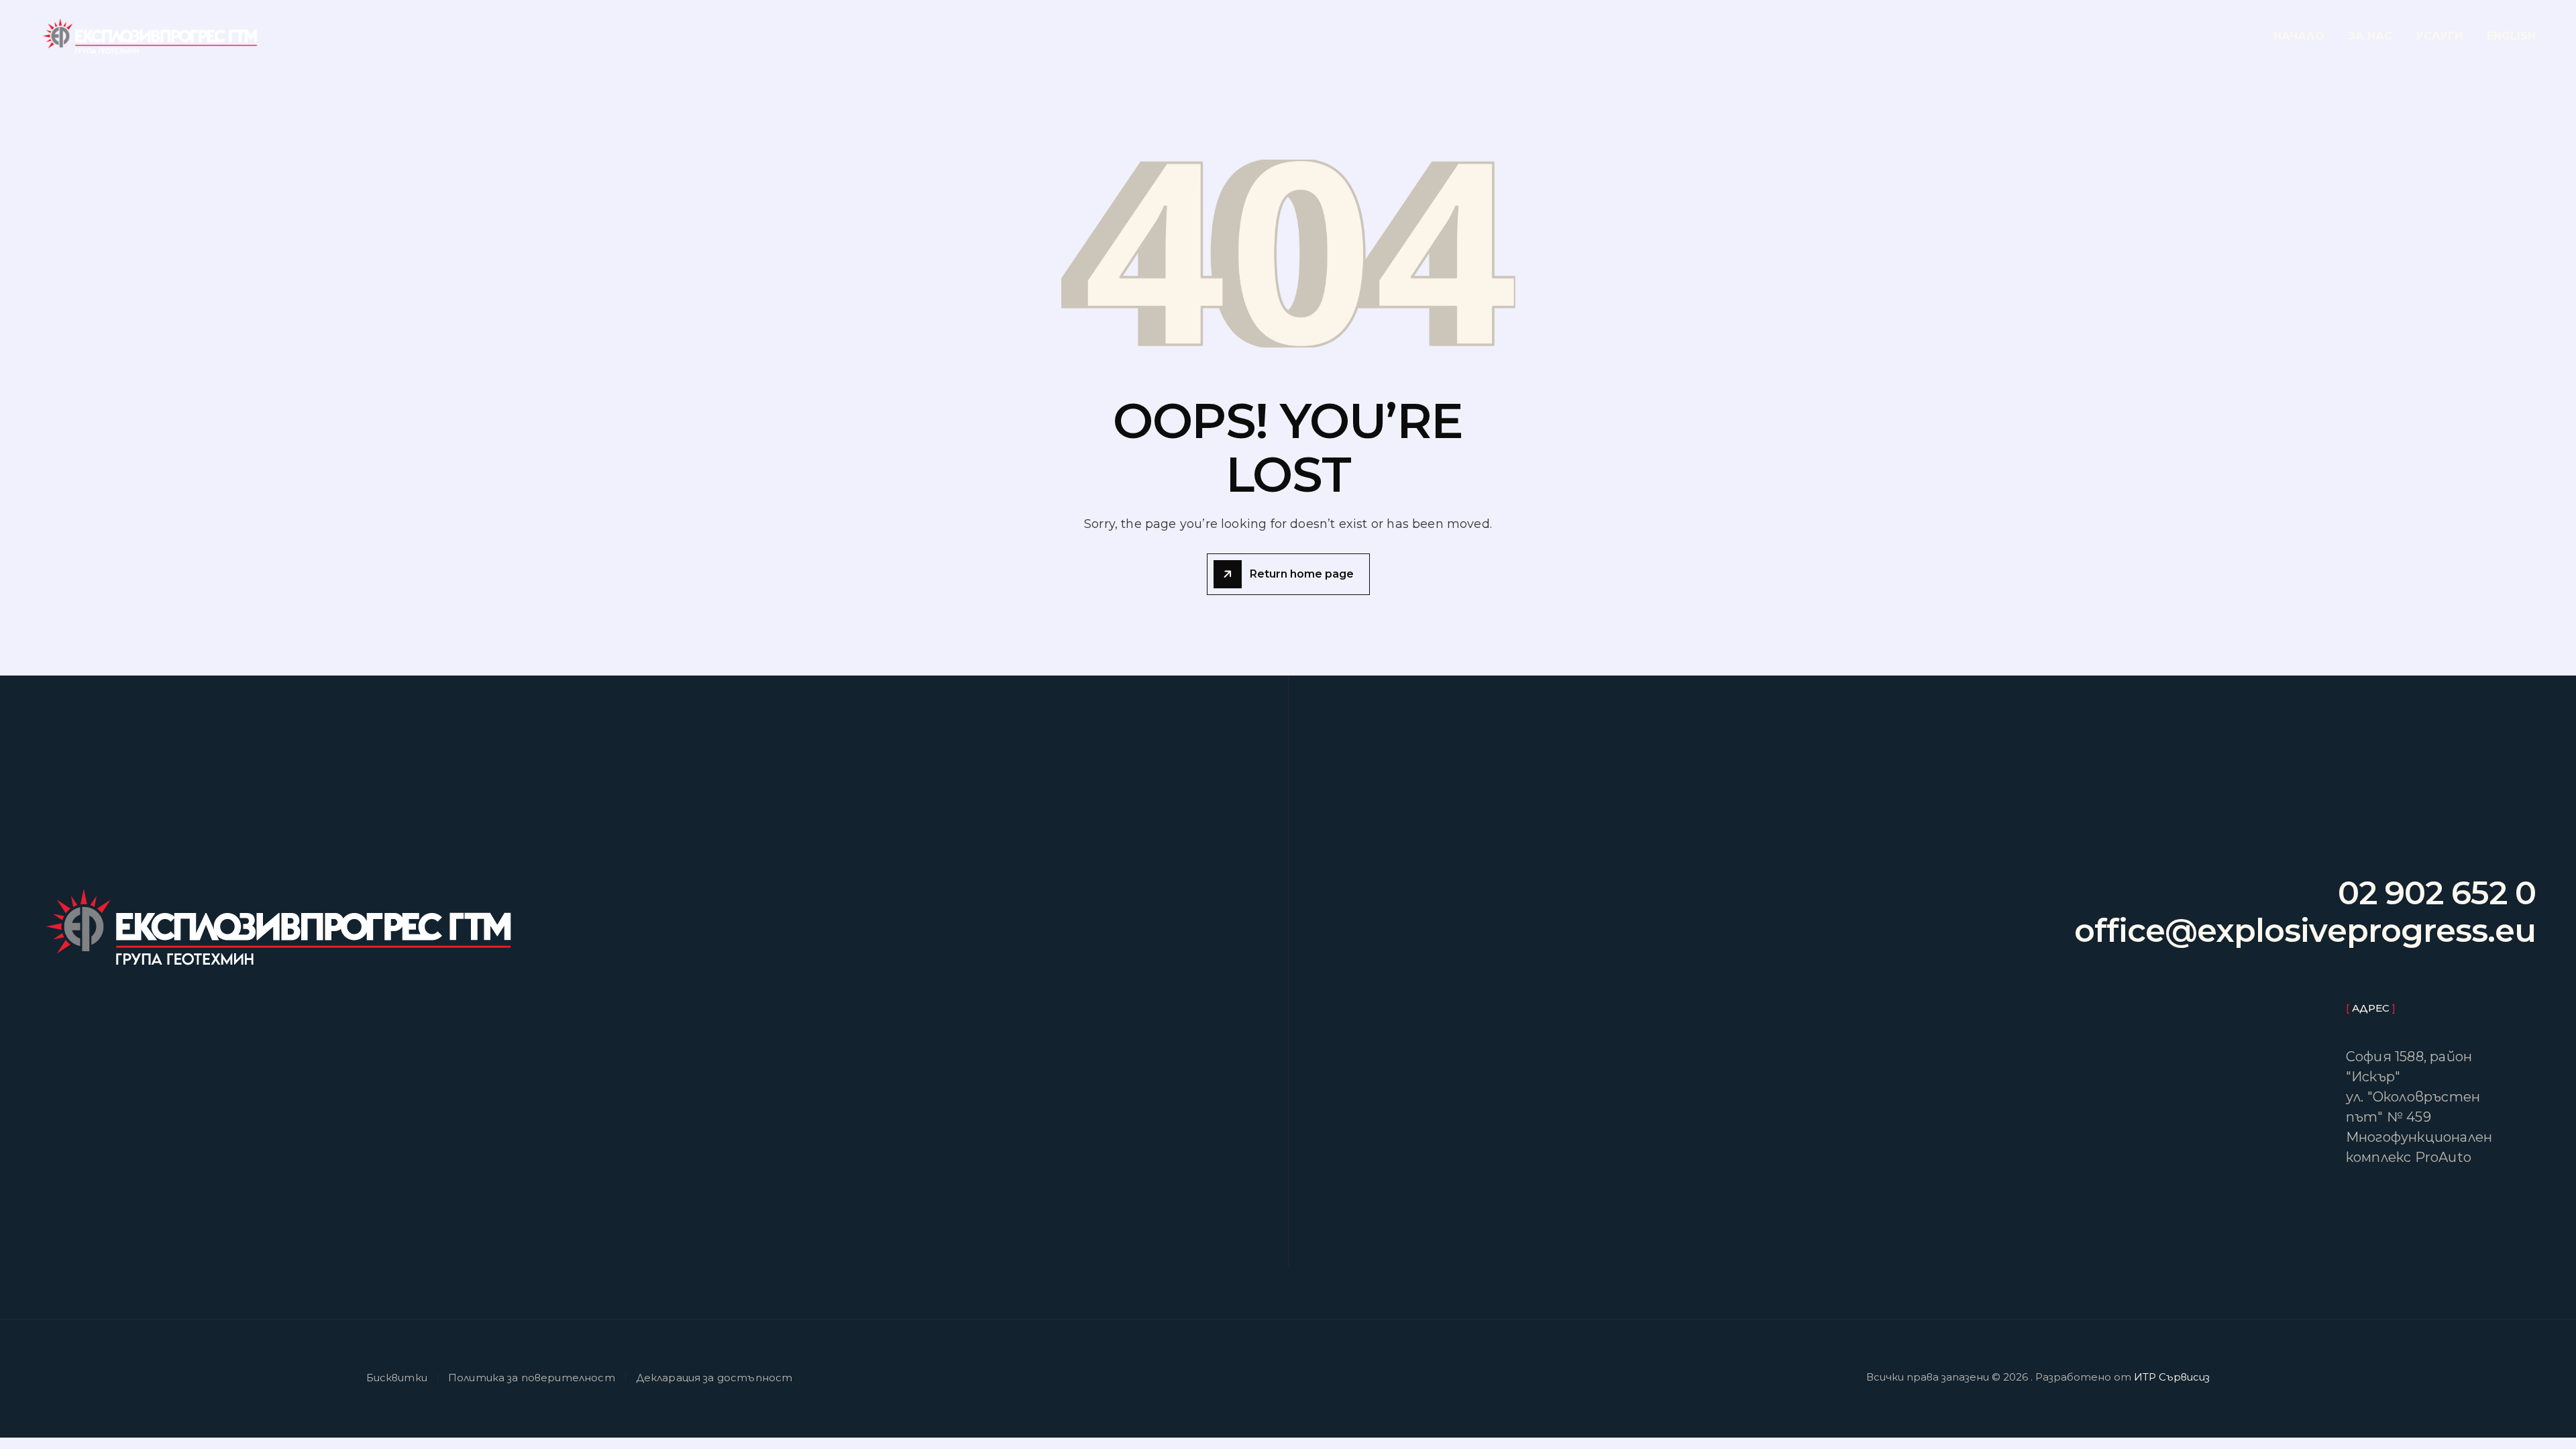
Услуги (2439, 36)
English (2511, 36)
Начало (2299, 36)
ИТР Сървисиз (2172, 1377)
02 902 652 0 (2437, 894)
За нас (2370, 36)
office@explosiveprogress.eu (2305, 931)
